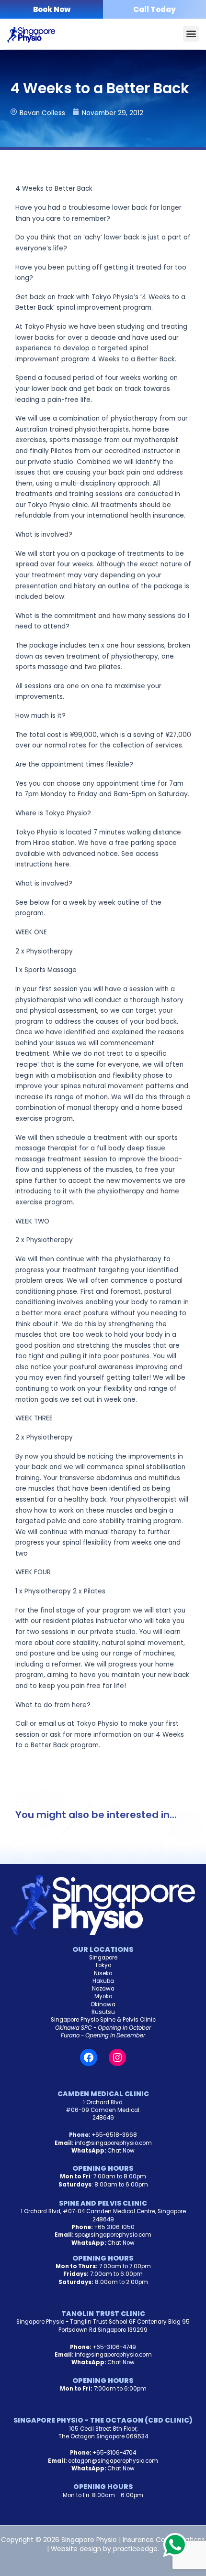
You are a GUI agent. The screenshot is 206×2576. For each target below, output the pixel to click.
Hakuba (103, 1981)
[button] (191, 34)
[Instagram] (117, 2057)
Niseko (103, 1973)
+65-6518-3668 (114, 2135)
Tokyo (103, 1965)
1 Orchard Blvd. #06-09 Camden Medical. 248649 (103, 2110)
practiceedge (135, 2549)
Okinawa (103, 2004)
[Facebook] (89, 2057)
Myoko (103, 1996)
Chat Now (121, 2151)
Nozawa (103, 1989)
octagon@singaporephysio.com (113, 2461)
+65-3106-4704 (114, 2453)
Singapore (103, 1958)
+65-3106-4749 (114, 2347)
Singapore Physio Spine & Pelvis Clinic (103, 2020)
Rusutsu (103, 2012)
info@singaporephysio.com (113, 2143)
